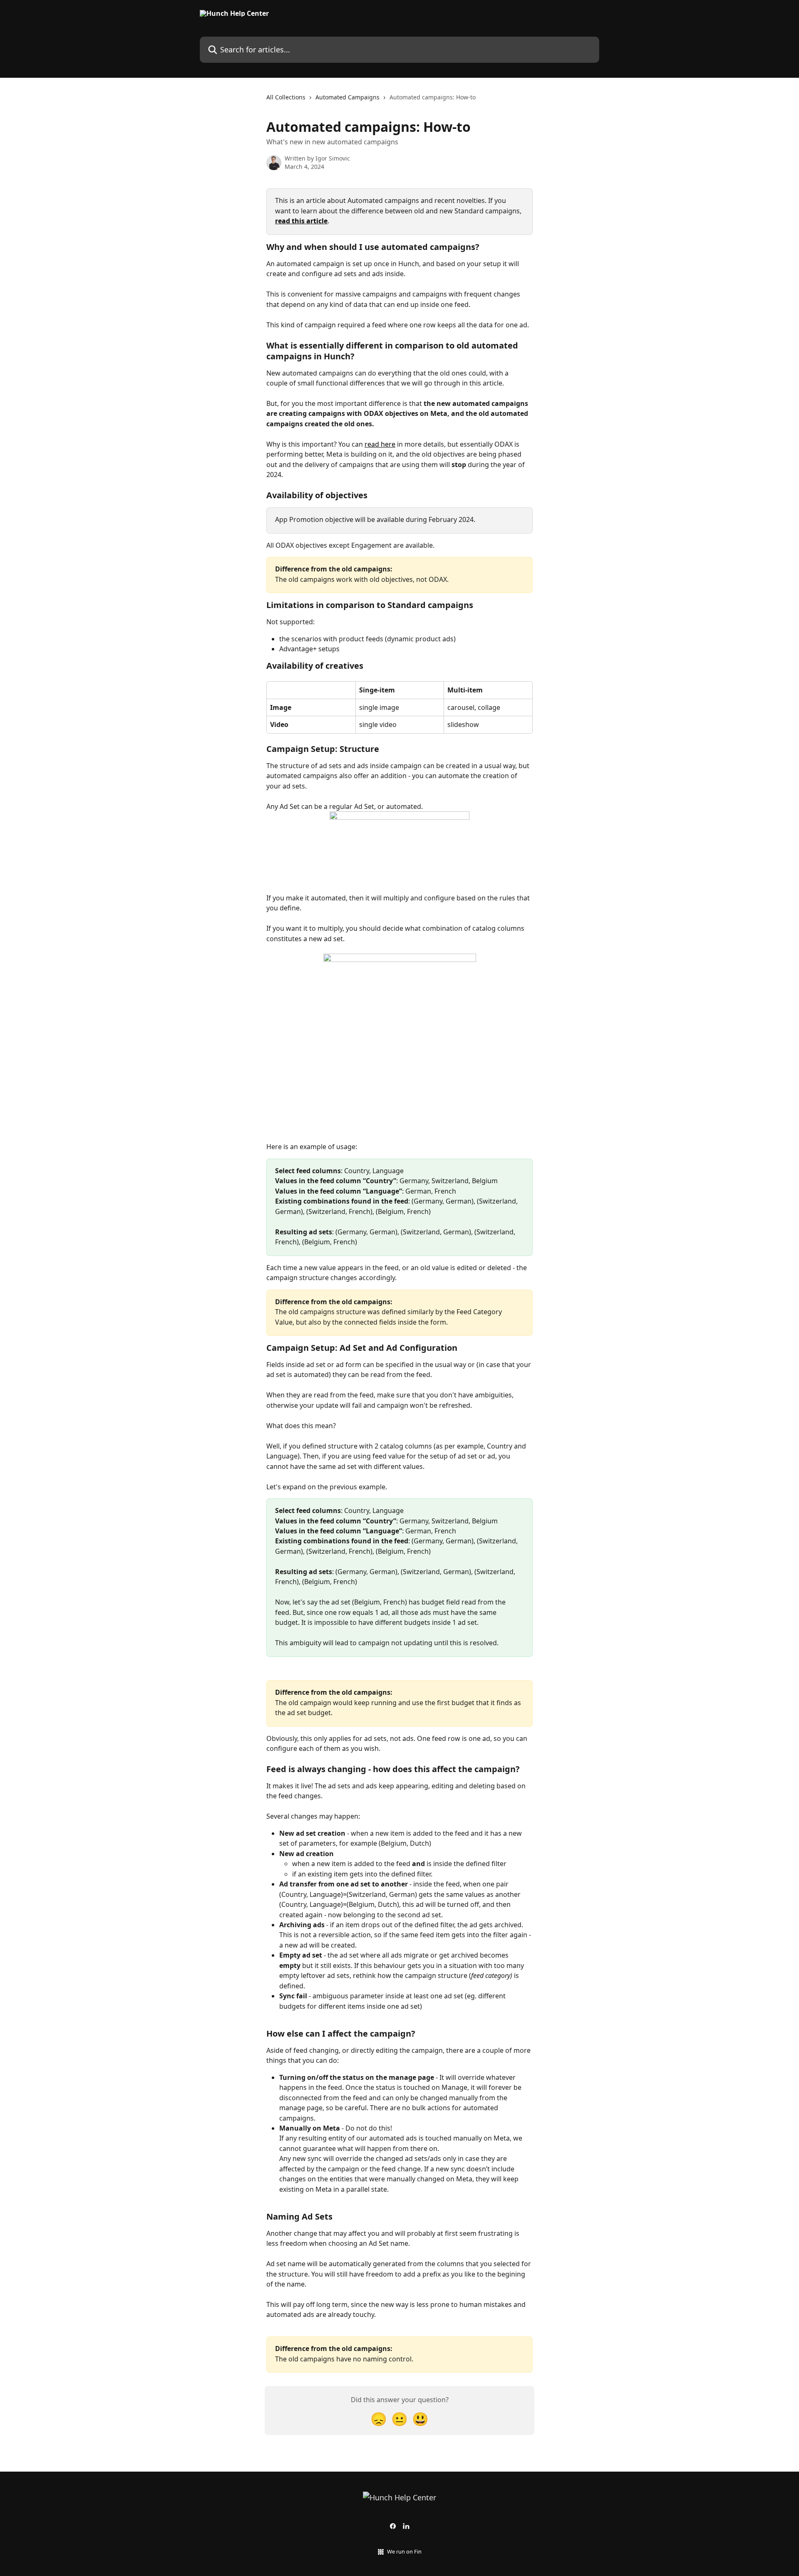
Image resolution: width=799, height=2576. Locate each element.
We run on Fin (404, 2551)
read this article (301, 221)
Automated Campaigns (347, 97)
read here (380, 444)
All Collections (286, 97)
